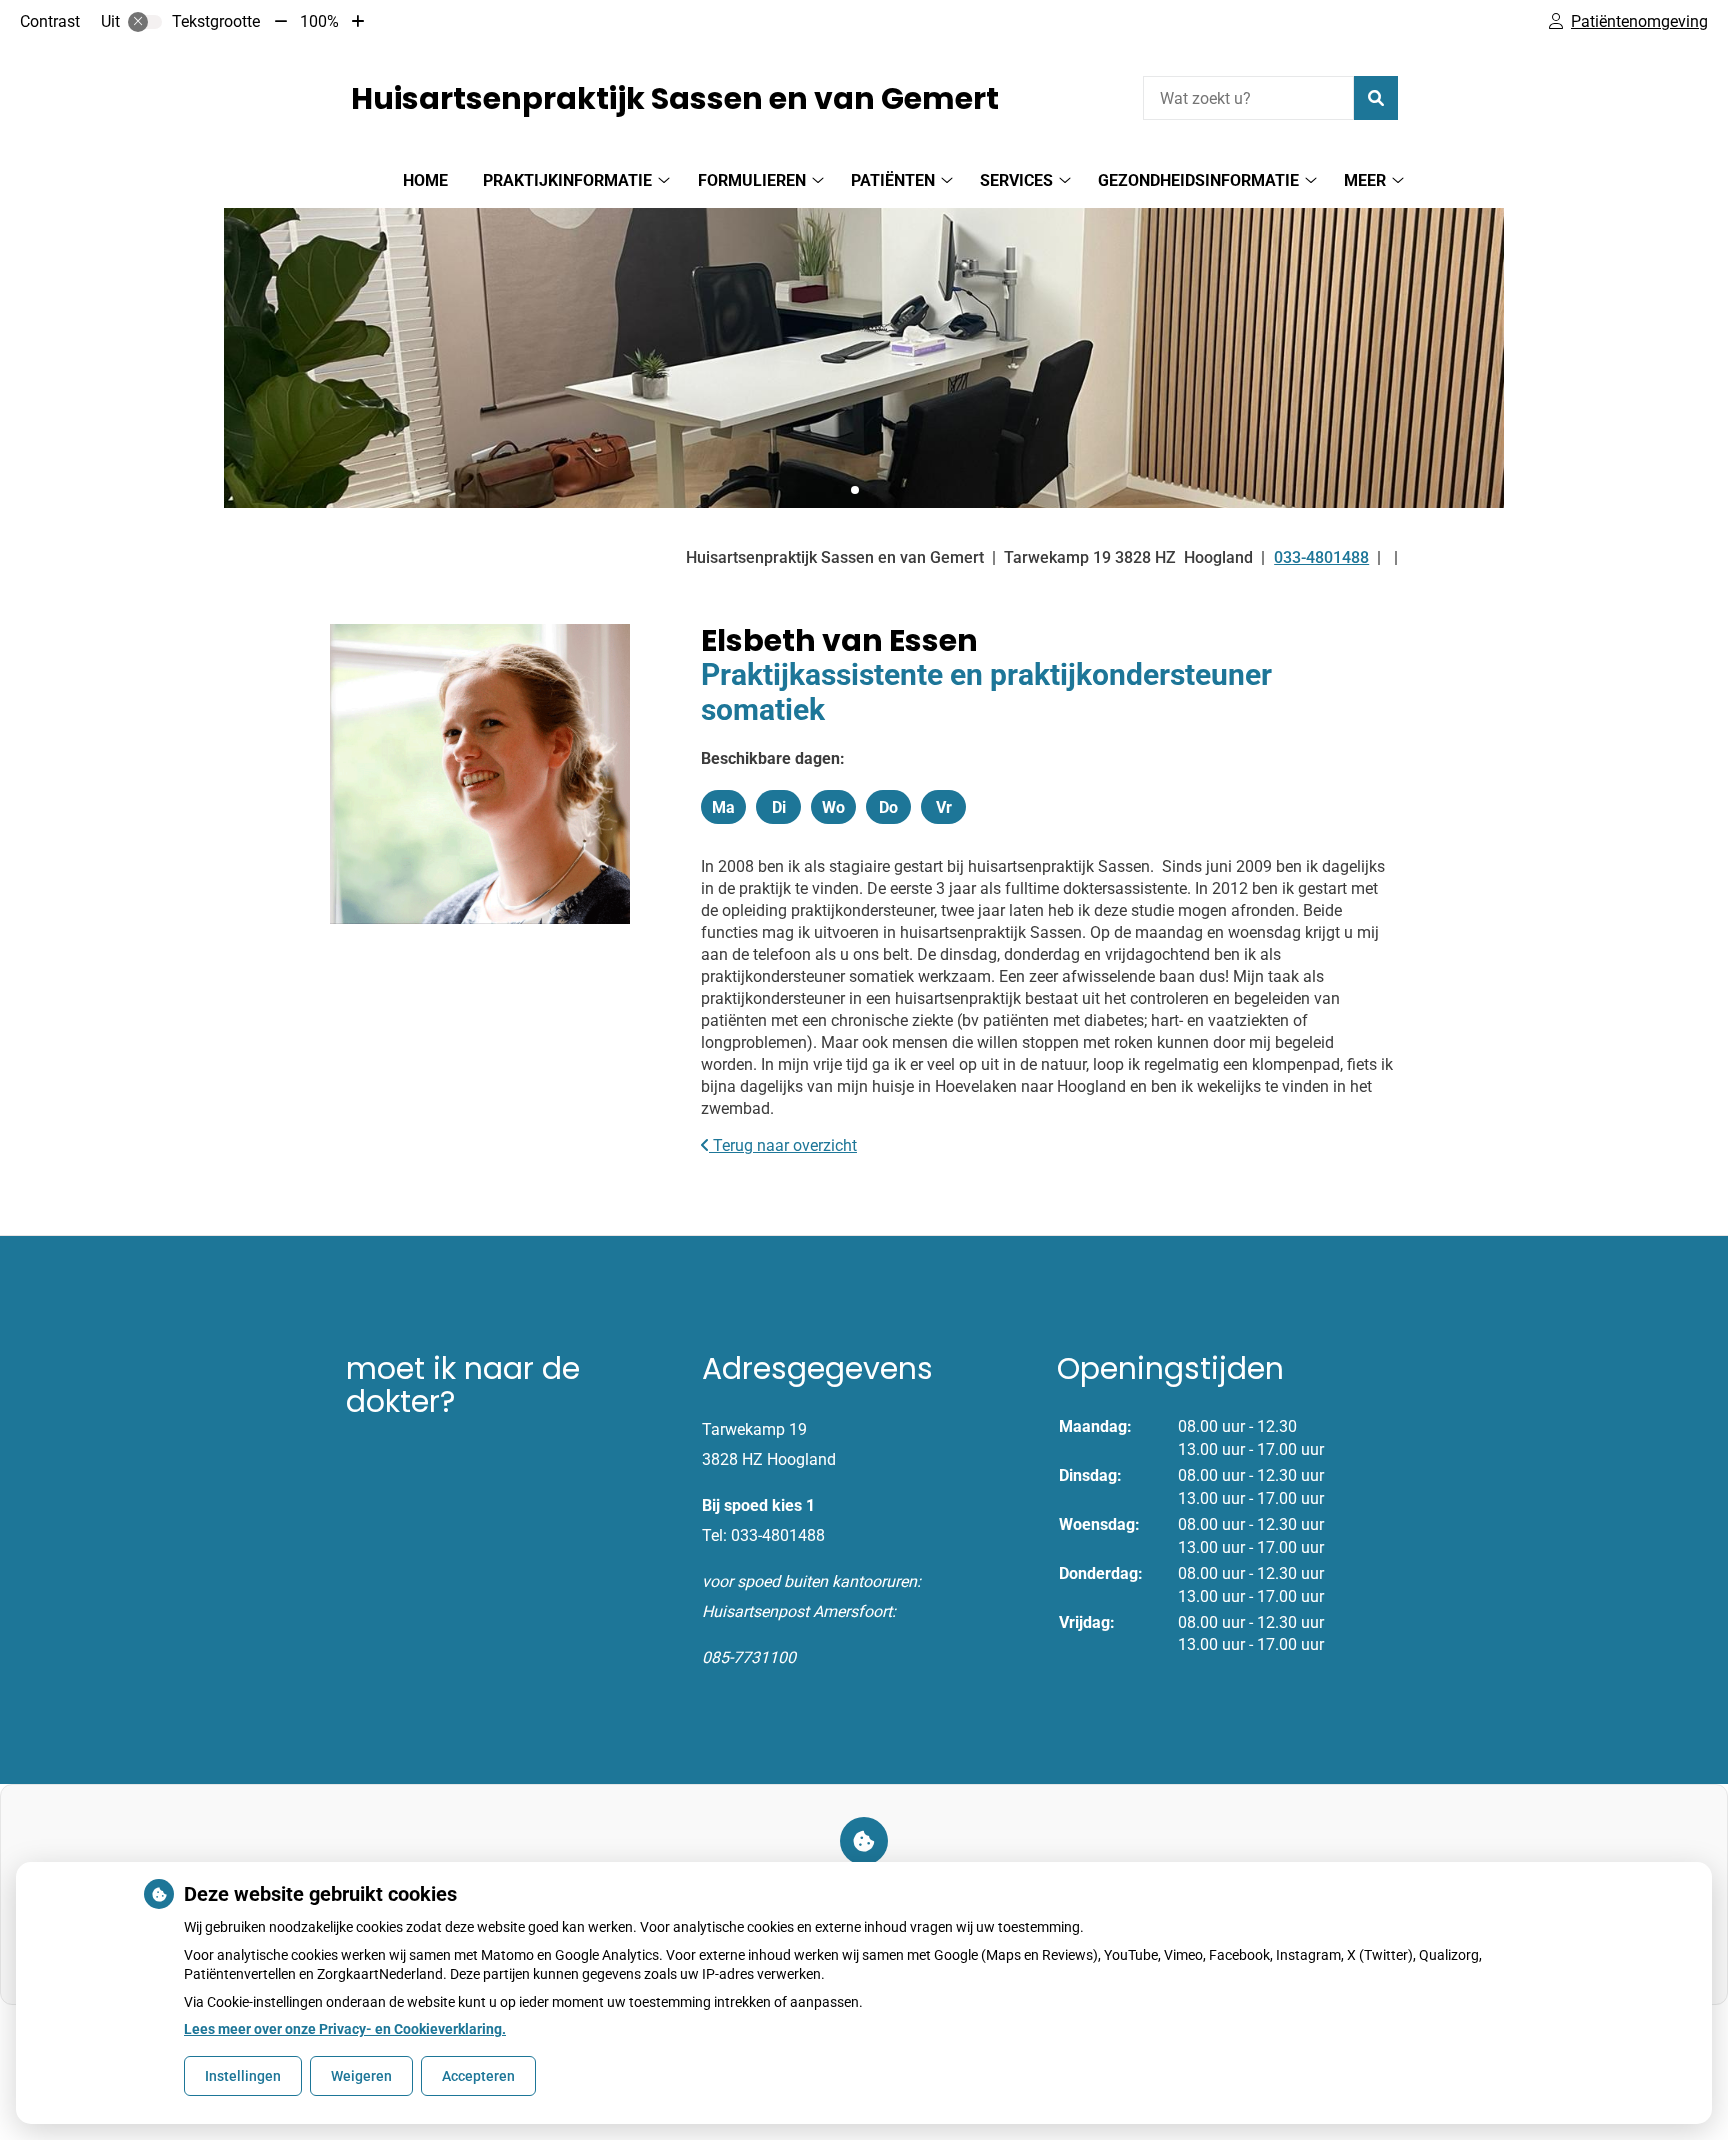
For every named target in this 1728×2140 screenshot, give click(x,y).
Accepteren (478, 2076)
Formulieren (752, 180)
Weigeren (361, 2076)
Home (425, 180)
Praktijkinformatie (567, 180)
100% (319, 21)
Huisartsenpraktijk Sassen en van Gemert (675, 98)
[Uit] (145, 22)
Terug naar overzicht (783, 1145)
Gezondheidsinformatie (1198, 180)
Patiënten (893, 180)
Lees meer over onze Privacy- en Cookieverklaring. (345, 2029)
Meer (1365, 180)
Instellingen (243, 2076)
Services (1016, 180)
